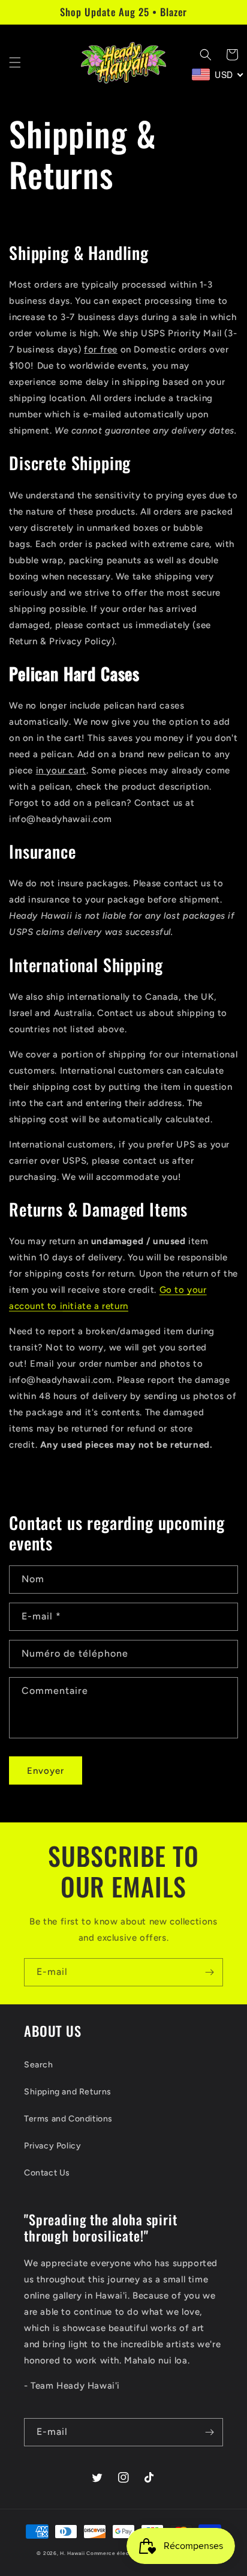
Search (39, 2065)
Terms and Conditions (68, 2119)
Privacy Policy (52, 2146)
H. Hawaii (72, 2553)
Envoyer (46, 1771)
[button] (15, 62)
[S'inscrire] (209, 1972)
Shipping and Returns (68, 2092)
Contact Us (47, 2173)
